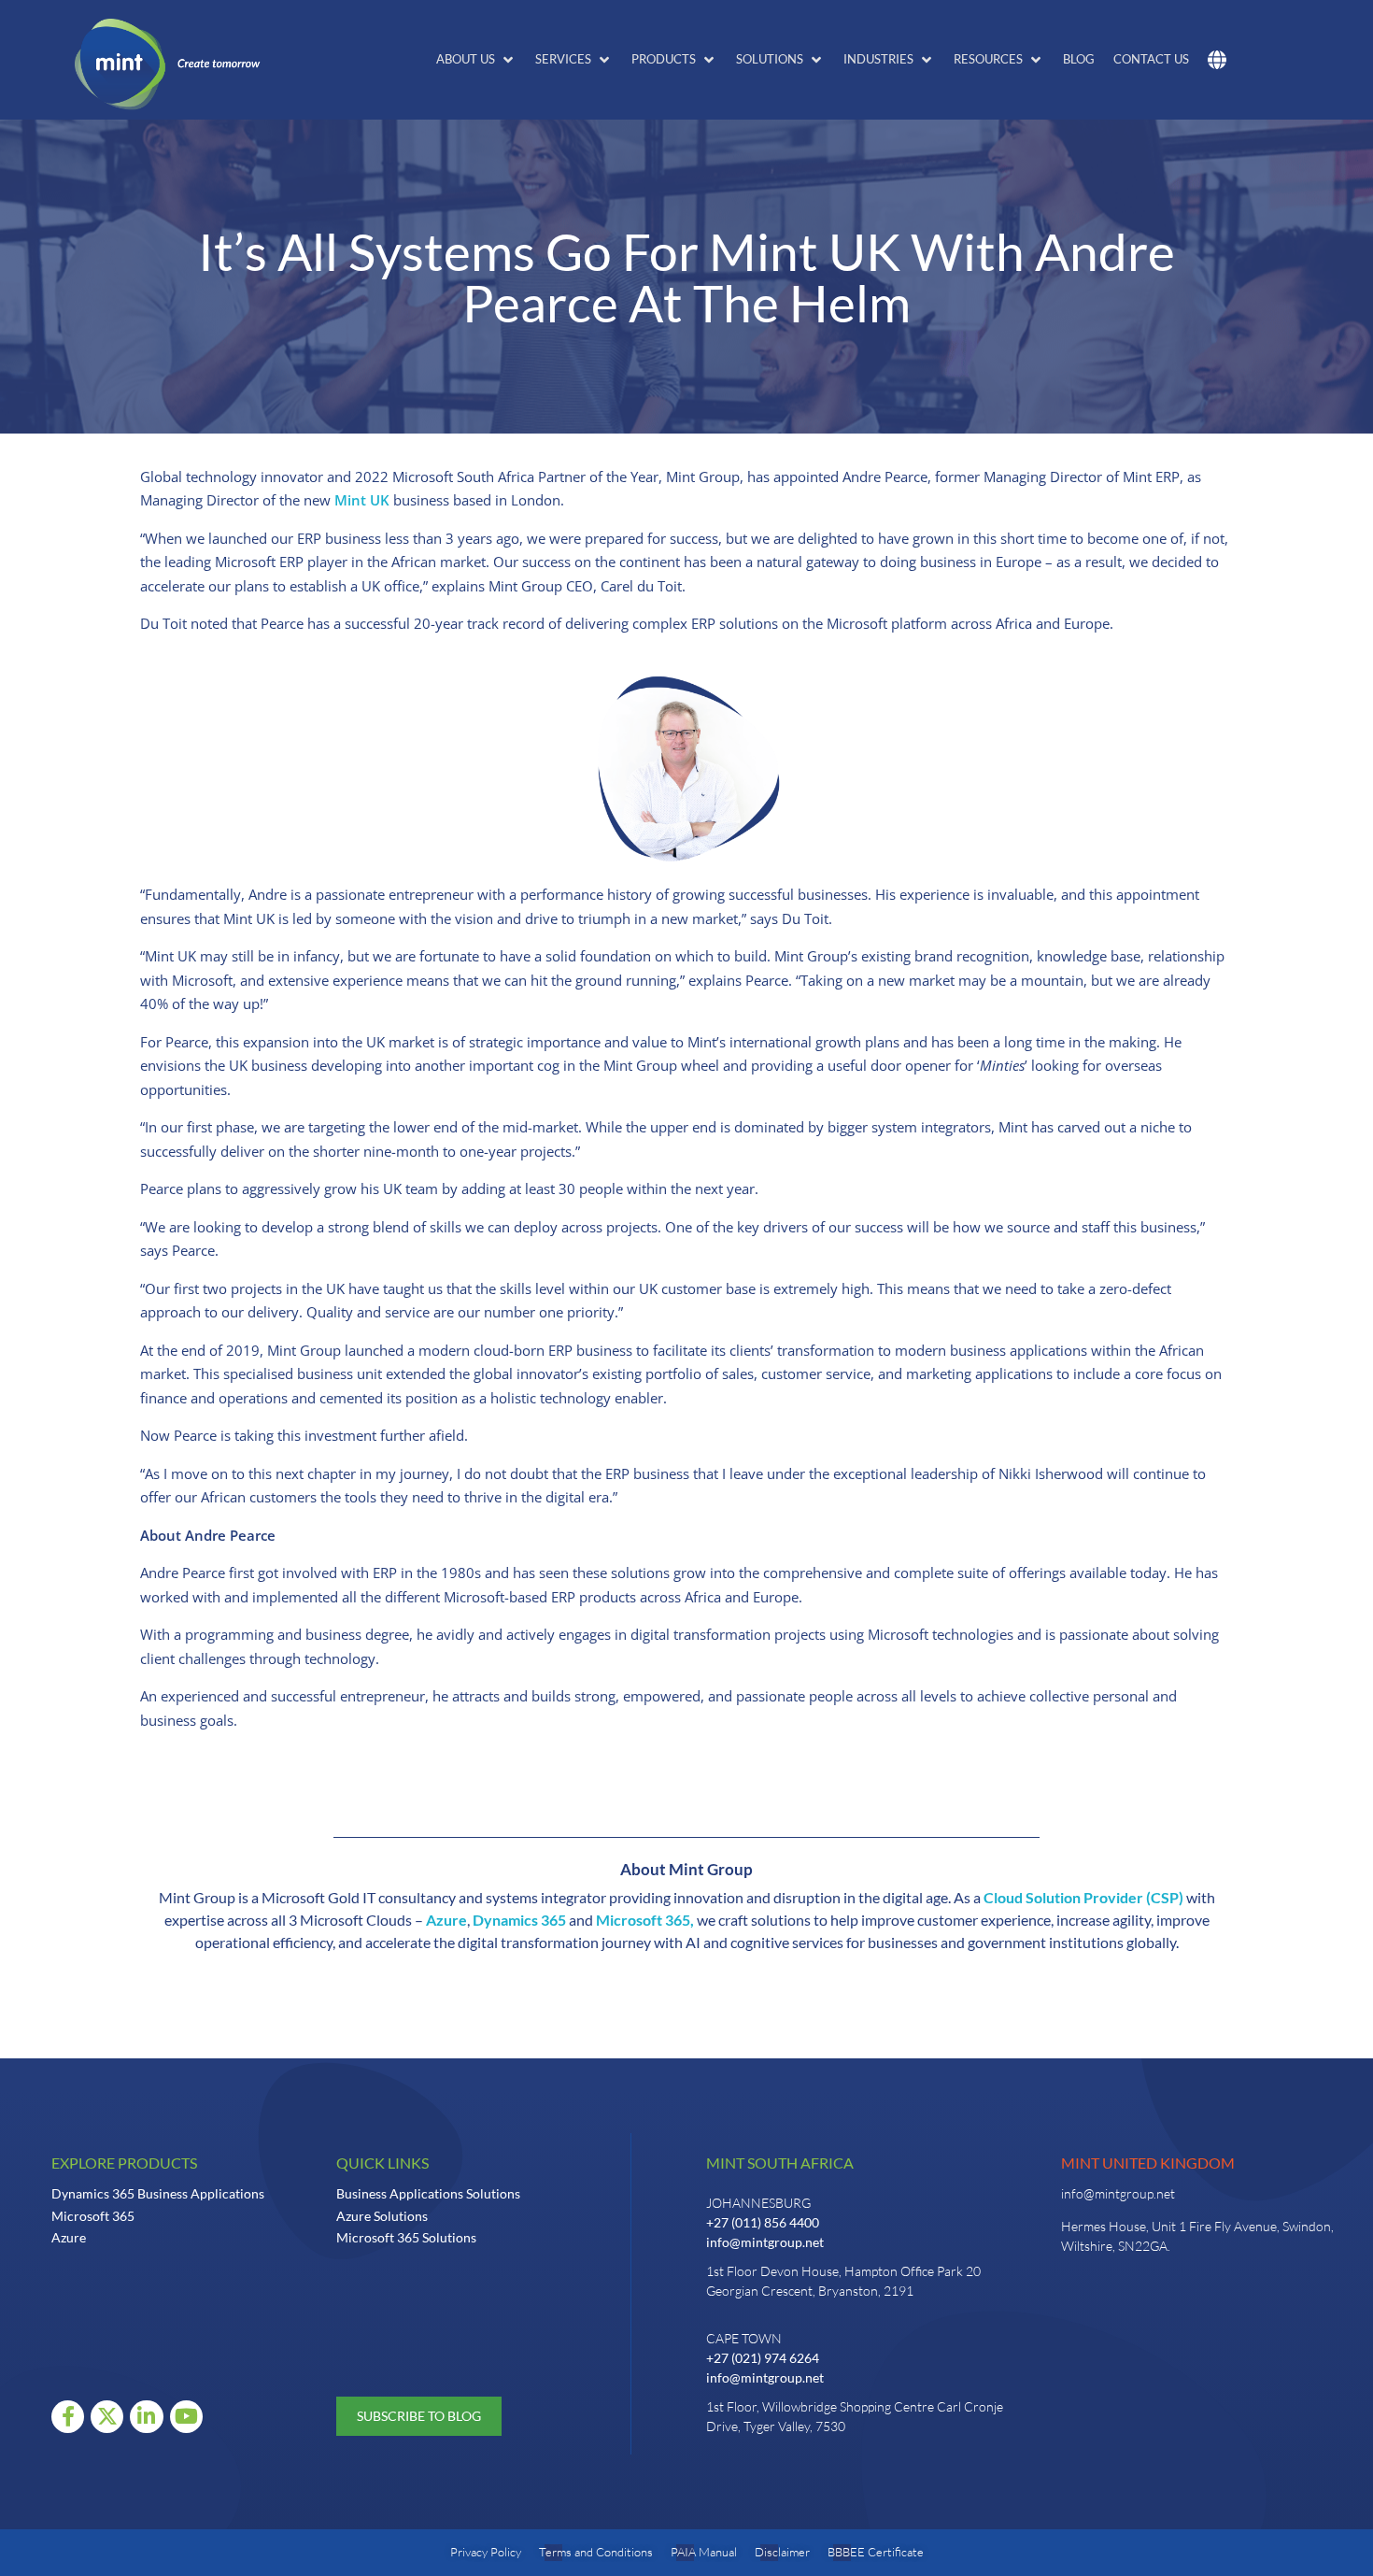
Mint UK (362, 500)
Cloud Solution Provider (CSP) (1083, 1897)
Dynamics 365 (519, 1920)
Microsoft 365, (645, 1920)
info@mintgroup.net (765, 2242)
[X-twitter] (107, 2417)
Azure (445, 1920)
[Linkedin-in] (146, 2417)
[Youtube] (186, 2417)
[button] (476, 60)
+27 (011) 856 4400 (763, 2222)
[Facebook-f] (68, 2417)
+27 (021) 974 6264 (763, 2358)
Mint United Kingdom (1148, 2163)
